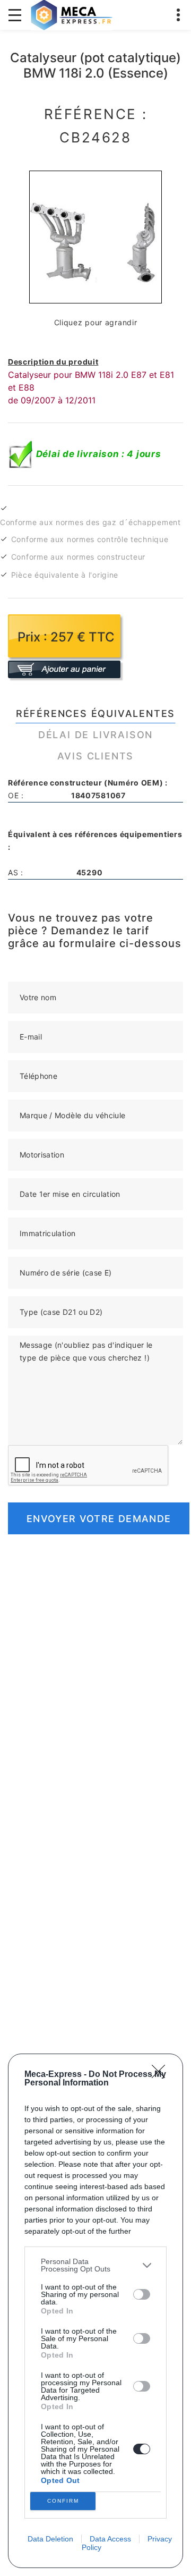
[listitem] (95, 2265)
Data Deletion (50, 2539)
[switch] (142, 2294)
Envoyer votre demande (99, 1519)
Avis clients (96, 756)
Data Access (110, 2539)
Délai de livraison (95, 735)
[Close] (162, 2075)
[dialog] (95, 2311)
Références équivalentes (95, 713)
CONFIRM (63, 2501)
